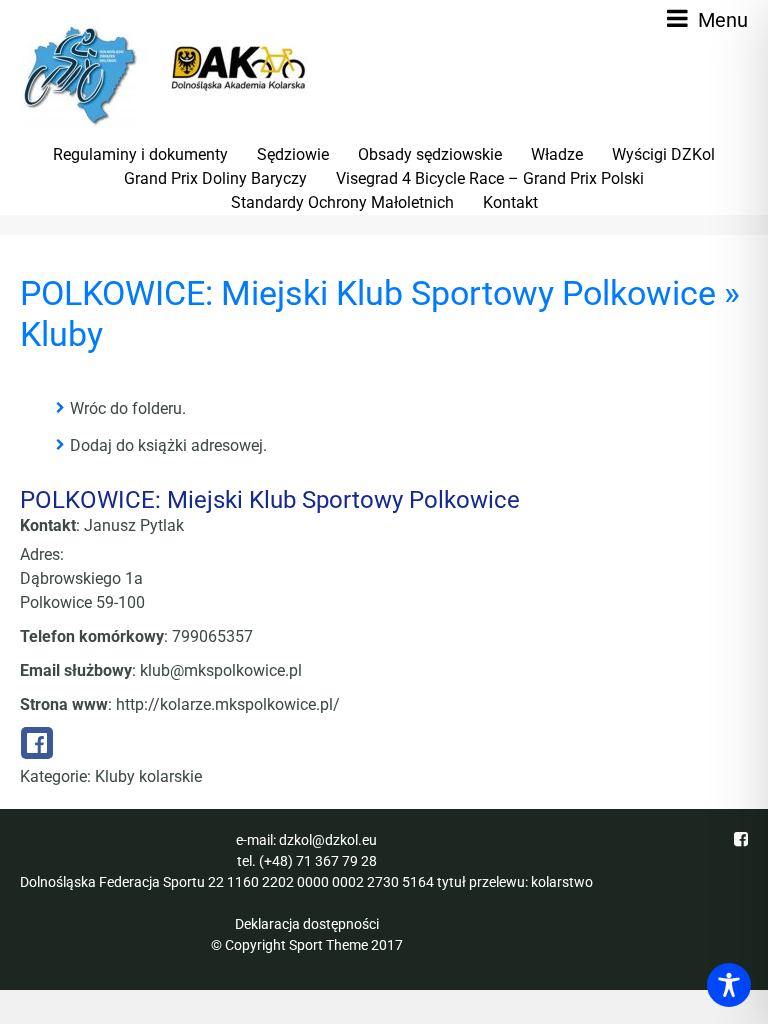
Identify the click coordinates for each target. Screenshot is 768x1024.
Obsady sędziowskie (430, 154)
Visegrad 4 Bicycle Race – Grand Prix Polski (490, 178)
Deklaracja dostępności (307, 924)
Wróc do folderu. (128, 408)
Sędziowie (293, 154)
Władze (557, 154)
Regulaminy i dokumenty (140, 154)
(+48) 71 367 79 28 (318, 861)
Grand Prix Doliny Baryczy (215, 178)
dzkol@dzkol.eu (328, 840)
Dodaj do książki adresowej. (168, 445)
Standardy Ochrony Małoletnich (342, 202)
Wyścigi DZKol (663, 154)
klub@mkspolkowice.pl (221, 670)
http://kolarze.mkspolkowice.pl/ (228, 704)
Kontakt (510, 202)
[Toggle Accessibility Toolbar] (729, 985)
